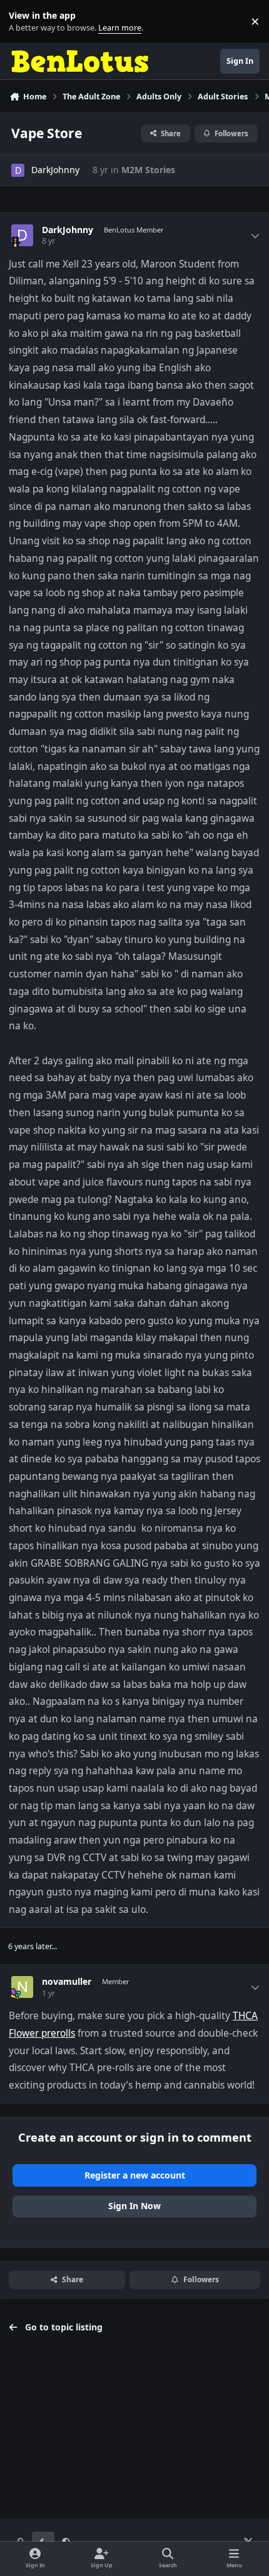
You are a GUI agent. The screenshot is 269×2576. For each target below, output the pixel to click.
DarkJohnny (55, 170)
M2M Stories (148, 170)
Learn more (24, 22)
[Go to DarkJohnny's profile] (18, 170)
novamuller (67, 1982)
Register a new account (135, 2175)
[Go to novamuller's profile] (22, 1987)
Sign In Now (134, 2206)
